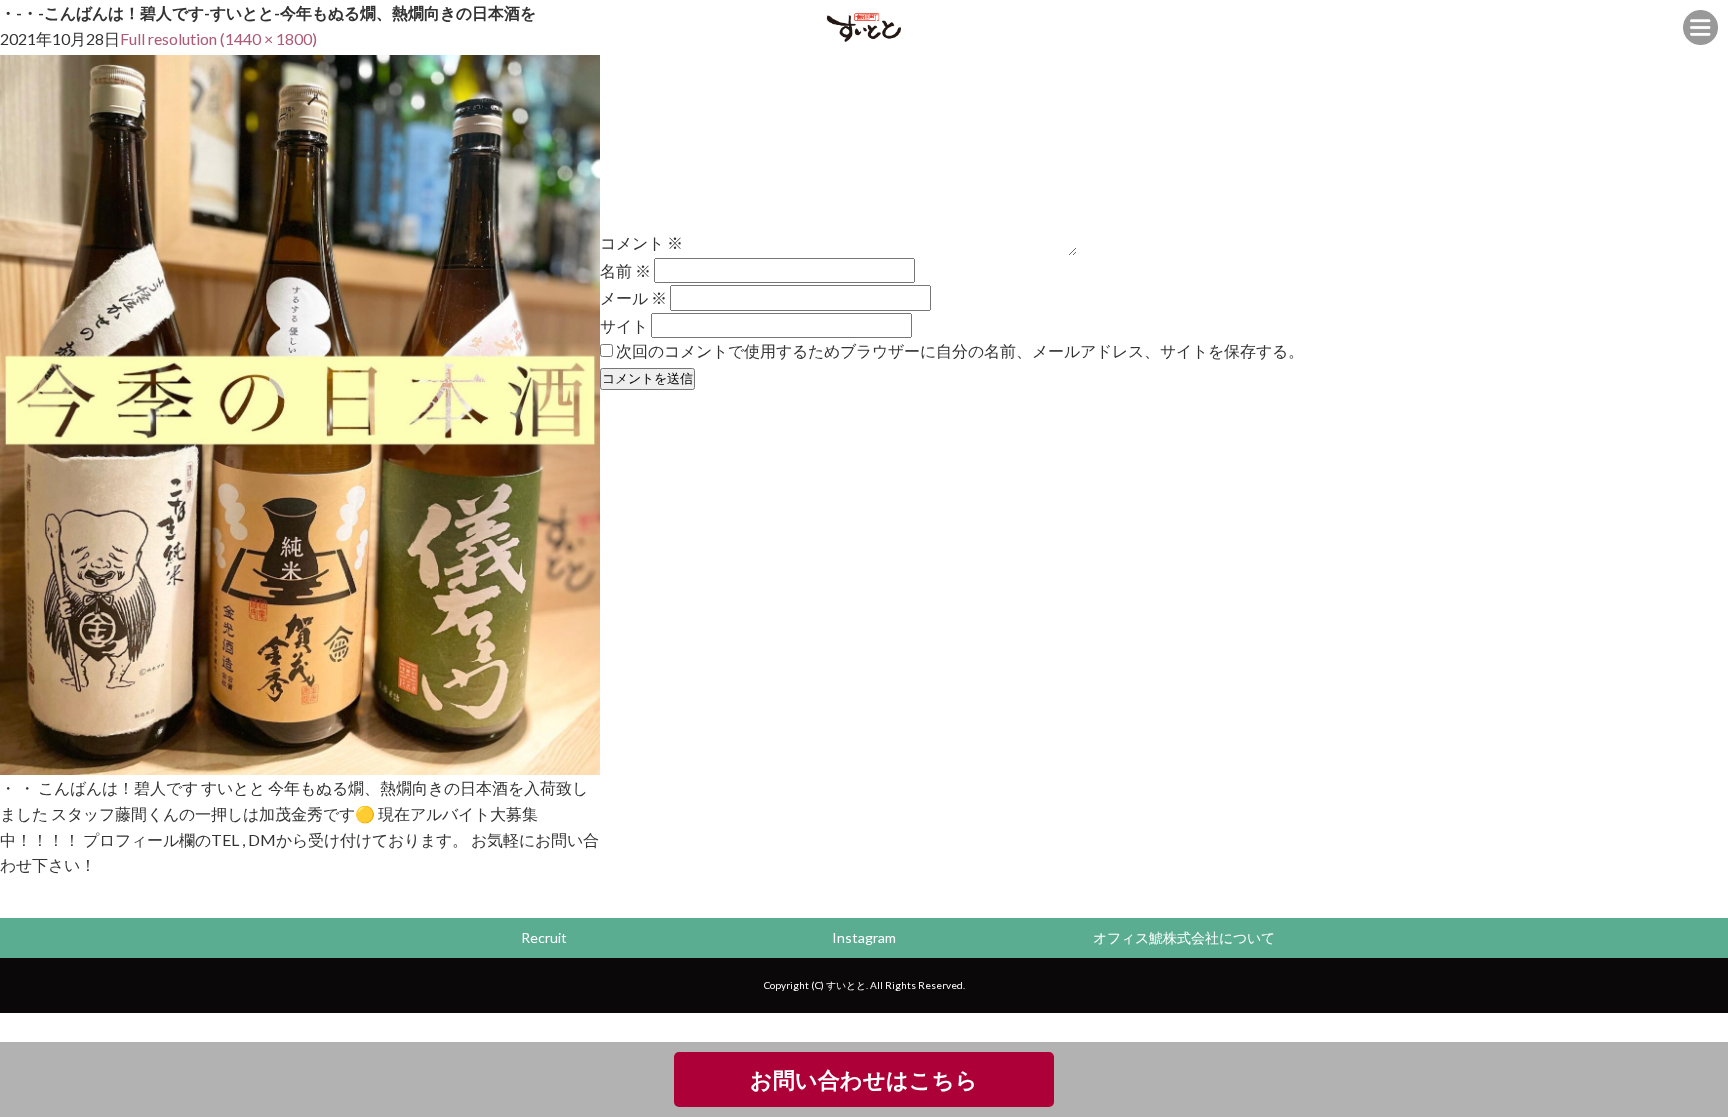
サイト (624, 324)
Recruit (544, 937)
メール (633, 297)
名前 (625, 270)
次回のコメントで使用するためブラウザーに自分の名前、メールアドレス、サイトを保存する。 (960, 350)
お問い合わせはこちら (864, 1079)
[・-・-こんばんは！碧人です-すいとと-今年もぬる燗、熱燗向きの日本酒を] (300, 762)
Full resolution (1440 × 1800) (218, 38)
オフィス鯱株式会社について (1184, 937)
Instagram (864, 937)
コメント (641, 242)
